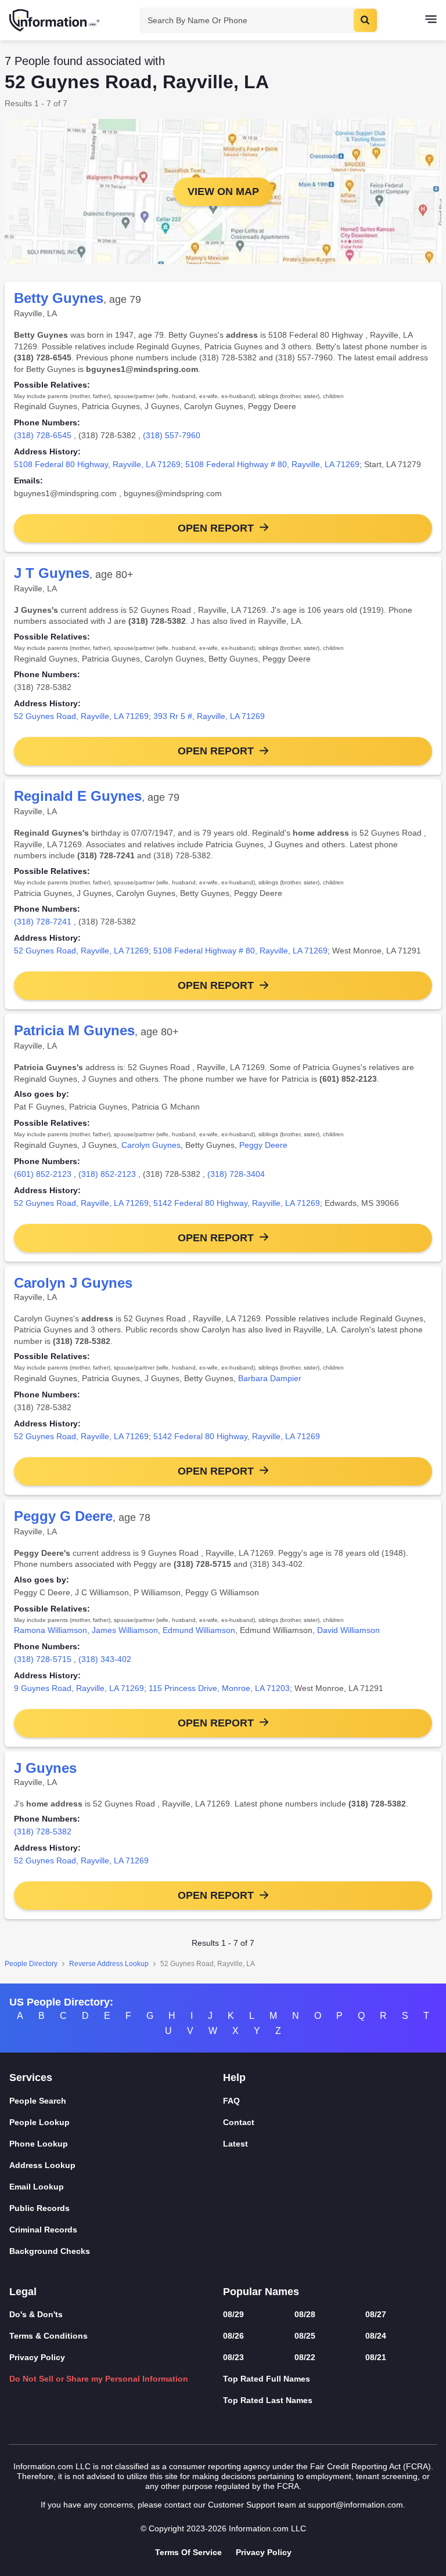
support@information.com (355, 2505)
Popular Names (261, 2292)
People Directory (31, 1964)
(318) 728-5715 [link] (43, 1659)
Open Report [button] (216, 528)
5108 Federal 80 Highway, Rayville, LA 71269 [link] (97, 464)
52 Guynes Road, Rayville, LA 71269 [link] (81, 716)
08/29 (233, 2314)
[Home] (55, 20)
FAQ (231, 2101)
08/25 (305, 2336)
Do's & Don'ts (36, 2314)
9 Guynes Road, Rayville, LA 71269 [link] (79, 1688)
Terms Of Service (188, 2552)
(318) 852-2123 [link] (107, 1174)
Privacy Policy (37, 2357)
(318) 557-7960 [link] (172, 435)
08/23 (233, 2357)
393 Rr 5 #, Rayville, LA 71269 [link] (209, 716)
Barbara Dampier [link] (270, 1378)
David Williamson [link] (348, 1630)
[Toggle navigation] (431, 20)
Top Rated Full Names (267, 2379)
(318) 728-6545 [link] (43, 435)
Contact (239, 2122)
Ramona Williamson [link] (51, 1630)
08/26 (233, 2336)
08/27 (376, 2314)
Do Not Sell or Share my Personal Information (99, 2379)
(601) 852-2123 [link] (43, 1174)
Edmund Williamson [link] (199, 1630)
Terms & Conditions (48, 2336)
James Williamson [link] (125, 1630)
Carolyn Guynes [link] (151, 1145)
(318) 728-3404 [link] (236, 1174)
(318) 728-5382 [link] (43, 1831)
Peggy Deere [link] (263, 1145)
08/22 (305, 2357)
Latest (235, 2144)
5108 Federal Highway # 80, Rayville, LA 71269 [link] (272, 464)
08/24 (376, 2336)
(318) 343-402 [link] (105, 1659)
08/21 (376, 2357)
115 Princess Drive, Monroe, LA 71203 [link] (219, 1688)
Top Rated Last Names (268, 2400)
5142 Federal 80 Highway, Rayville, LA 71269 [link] (237, 1203)
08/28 (305, 2314)
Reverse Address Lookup (109, 1964)
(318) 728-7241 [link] (43, 922)
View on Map (223, 192)
